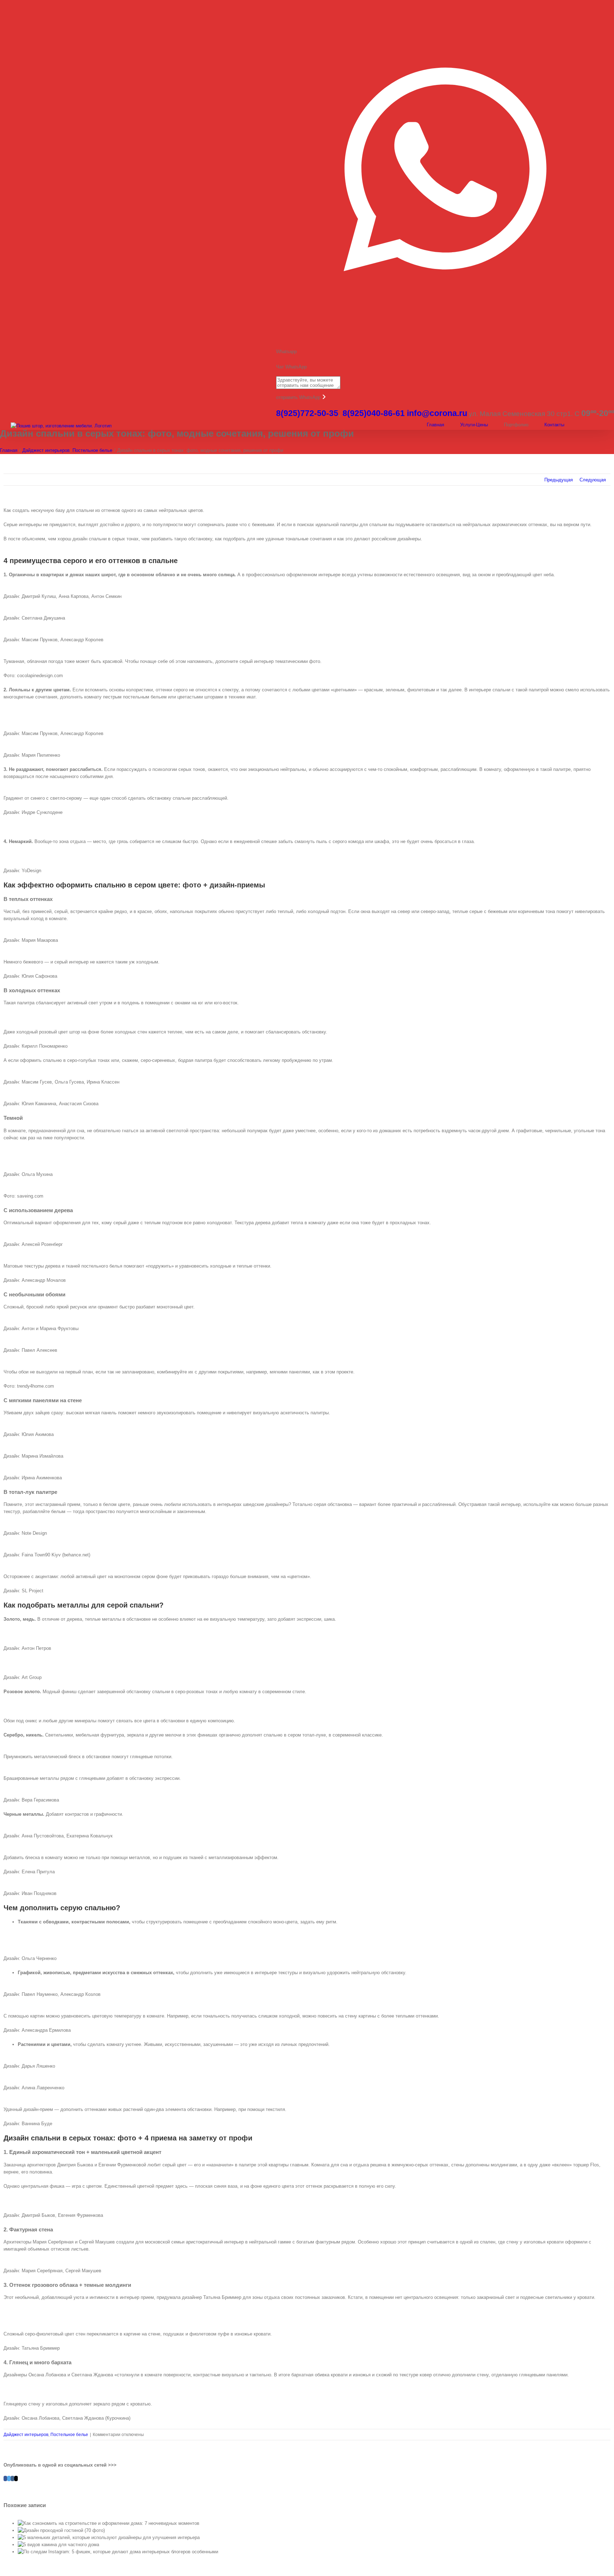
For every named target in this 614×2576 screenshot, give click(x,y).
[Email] (16, 2478)
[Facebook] (5, 2478)
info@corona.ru (437, 413)
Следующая (593, 480)
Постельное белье (69, 2435)
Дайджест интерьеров (26, 2435)
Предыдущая (559, 480)
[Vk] (12, 2478)
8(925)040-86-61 (374, 413)
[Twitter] (9, 2478)
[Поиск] (602, 425)
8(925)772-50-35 (307, 413)
